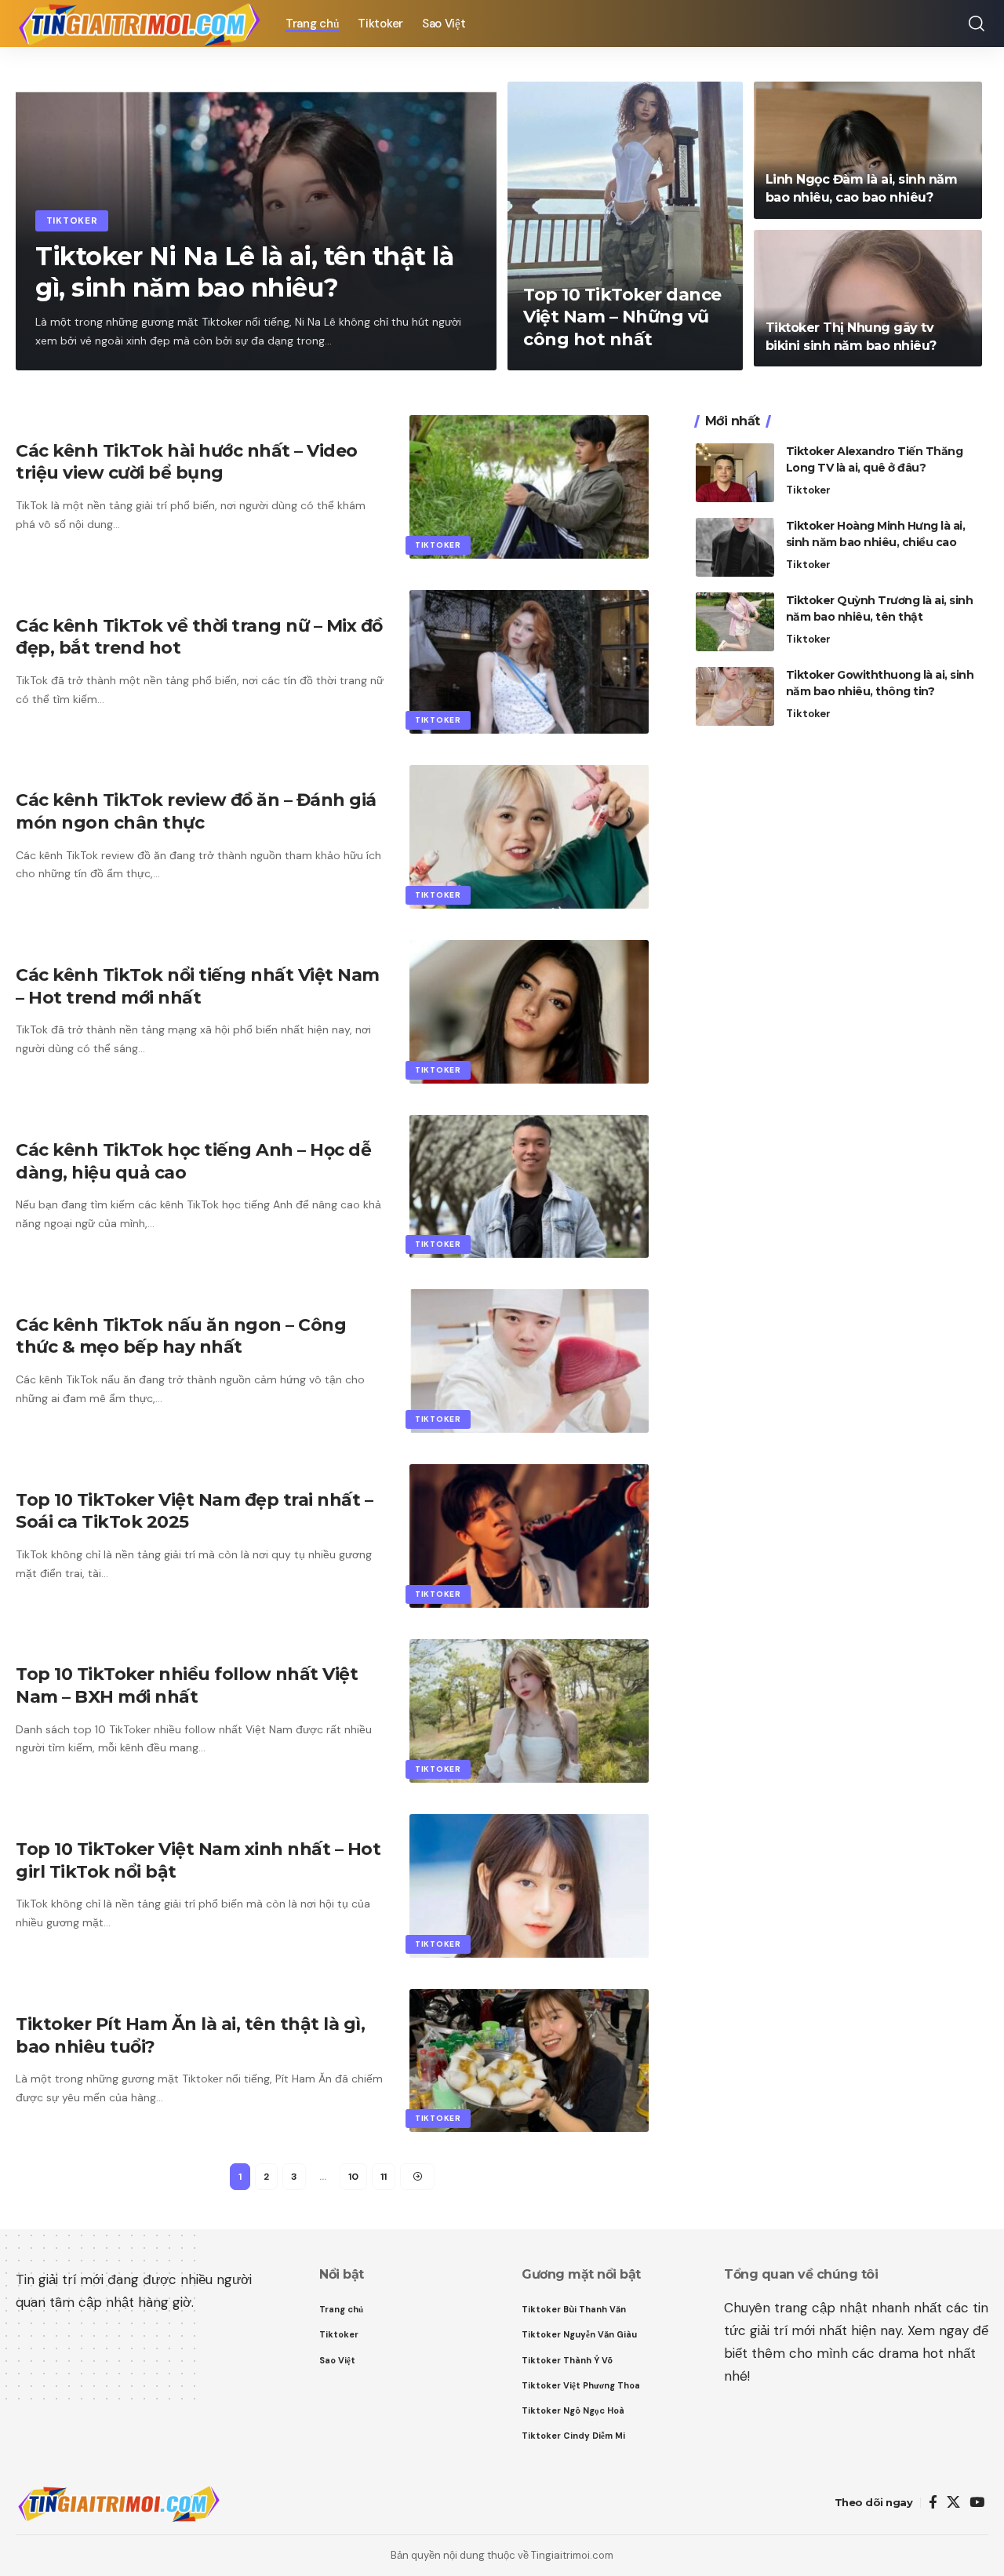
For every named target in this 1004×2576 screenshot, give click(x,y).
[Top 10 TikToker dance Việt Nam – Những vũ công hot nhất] (625, 226)
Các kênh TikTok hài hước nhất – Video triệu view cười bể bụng (187, 462)
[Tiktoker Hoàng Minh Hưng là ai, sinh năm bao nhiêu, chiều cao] (735, 547)
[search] (977, 24)
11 (384, 2177)
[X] (953, 2503)
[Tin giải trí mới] (138, 24)
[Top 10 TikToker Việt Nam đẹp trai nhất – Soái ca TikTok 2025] (529, 1536)
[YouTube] (977, 2503)
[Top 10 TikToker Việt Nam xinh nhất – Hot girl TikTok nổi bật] (529, 1886)
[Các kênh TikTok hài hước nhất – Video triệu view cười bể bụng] (529, 487)
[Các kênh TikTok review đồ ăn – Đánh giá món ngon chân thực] (529, 837)
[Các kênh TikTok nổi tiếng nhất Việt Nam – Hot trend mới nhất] (529, 1012)
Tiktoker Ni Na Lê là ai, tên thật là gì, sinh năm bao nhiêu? (244, 272)
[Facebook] (933, 2503)
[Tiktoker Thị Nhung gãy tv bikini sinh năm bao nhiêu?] (868, 299)
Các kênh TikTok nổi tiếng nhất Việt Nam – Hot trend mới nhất (198, 986)
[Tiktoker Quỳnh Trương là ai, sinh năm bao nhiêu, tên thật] (735, 622)
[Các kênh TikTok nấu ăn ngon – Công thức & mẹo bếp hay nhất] (529, 1361)
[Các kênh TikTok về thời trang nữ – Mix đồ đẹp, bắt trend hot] (529, 662)
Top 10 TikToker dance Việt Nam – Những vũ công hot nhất (622, 317)
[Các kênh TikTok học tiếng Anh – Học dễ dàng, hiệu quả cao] (529, 1187)
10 (353, 2177)
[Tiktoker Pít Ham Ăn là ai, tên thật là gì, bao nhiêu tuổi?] (529, 2061)
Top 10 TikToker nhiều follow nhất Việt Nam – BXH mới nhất (187, 1685)
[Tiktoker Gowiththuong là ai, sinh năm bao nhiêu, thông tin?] (735, 696)
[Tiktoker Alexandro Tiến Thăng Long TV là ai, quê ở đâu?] (735, 473)
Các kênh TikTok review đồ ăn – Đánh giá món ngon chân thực (196, 811)
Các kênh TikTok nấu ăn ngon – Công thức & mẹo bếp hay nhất (181, 1336)
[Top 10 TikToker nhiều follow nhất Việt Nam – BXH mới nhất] (529, 1711)
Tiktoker (72, 221)
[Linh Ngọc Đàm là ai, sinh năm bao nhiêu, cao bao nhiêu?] (868, 150)
